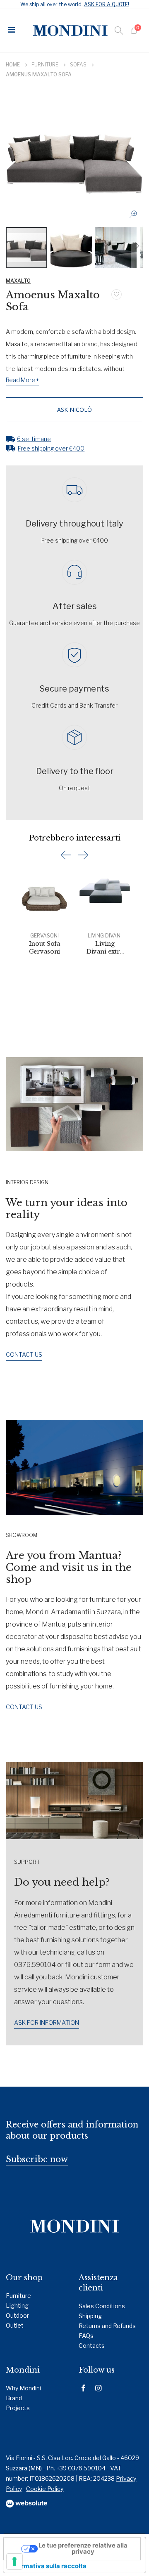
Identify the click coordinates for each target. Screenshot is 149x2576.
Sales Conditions (102, 2306)
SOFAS (78, 65)
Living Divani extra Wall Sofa (105, 948)
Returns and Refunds (107, 2326)
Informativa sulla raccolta (48, 2566)
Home (13, 65)
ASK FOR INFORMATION (47, 2022)
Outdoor (17, 2315)
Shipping (90, 2316)
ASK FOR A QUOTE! (107, 4)
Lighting (17, 2306)
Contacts (92, 2346)
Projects (18, 2408)
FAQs (86, 2336)
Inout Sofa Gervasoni (45, 948)
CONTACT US (24, 1354)
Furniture (45, 65)
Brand (14, 2398)
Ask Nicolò (74, 410)
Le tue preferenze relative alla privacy (83, 2549)
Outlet (15, 2325)
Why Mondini (23, 2388)
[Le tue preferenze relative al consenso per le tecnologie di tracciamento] (14, 2562)
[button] (136, 216)
